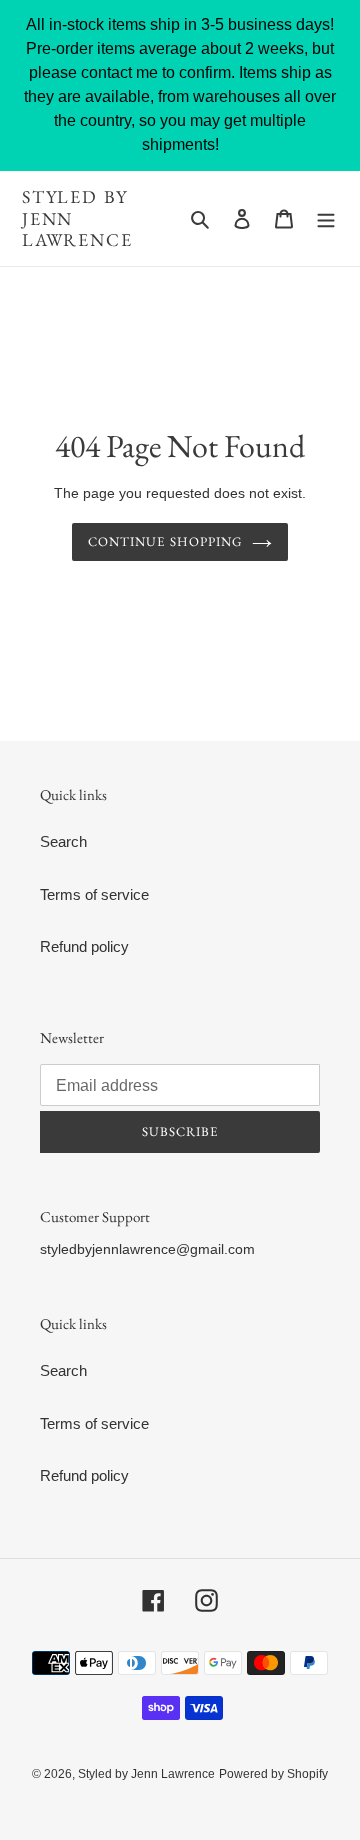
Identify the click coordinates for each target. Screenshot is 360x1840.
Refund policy (84, 946)
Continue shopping (165, 541)
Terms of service (94, 894)
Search (63, 841)
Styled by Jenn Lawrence (77, 218)
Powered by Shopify (273, 1774)
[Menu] (326, 218)
